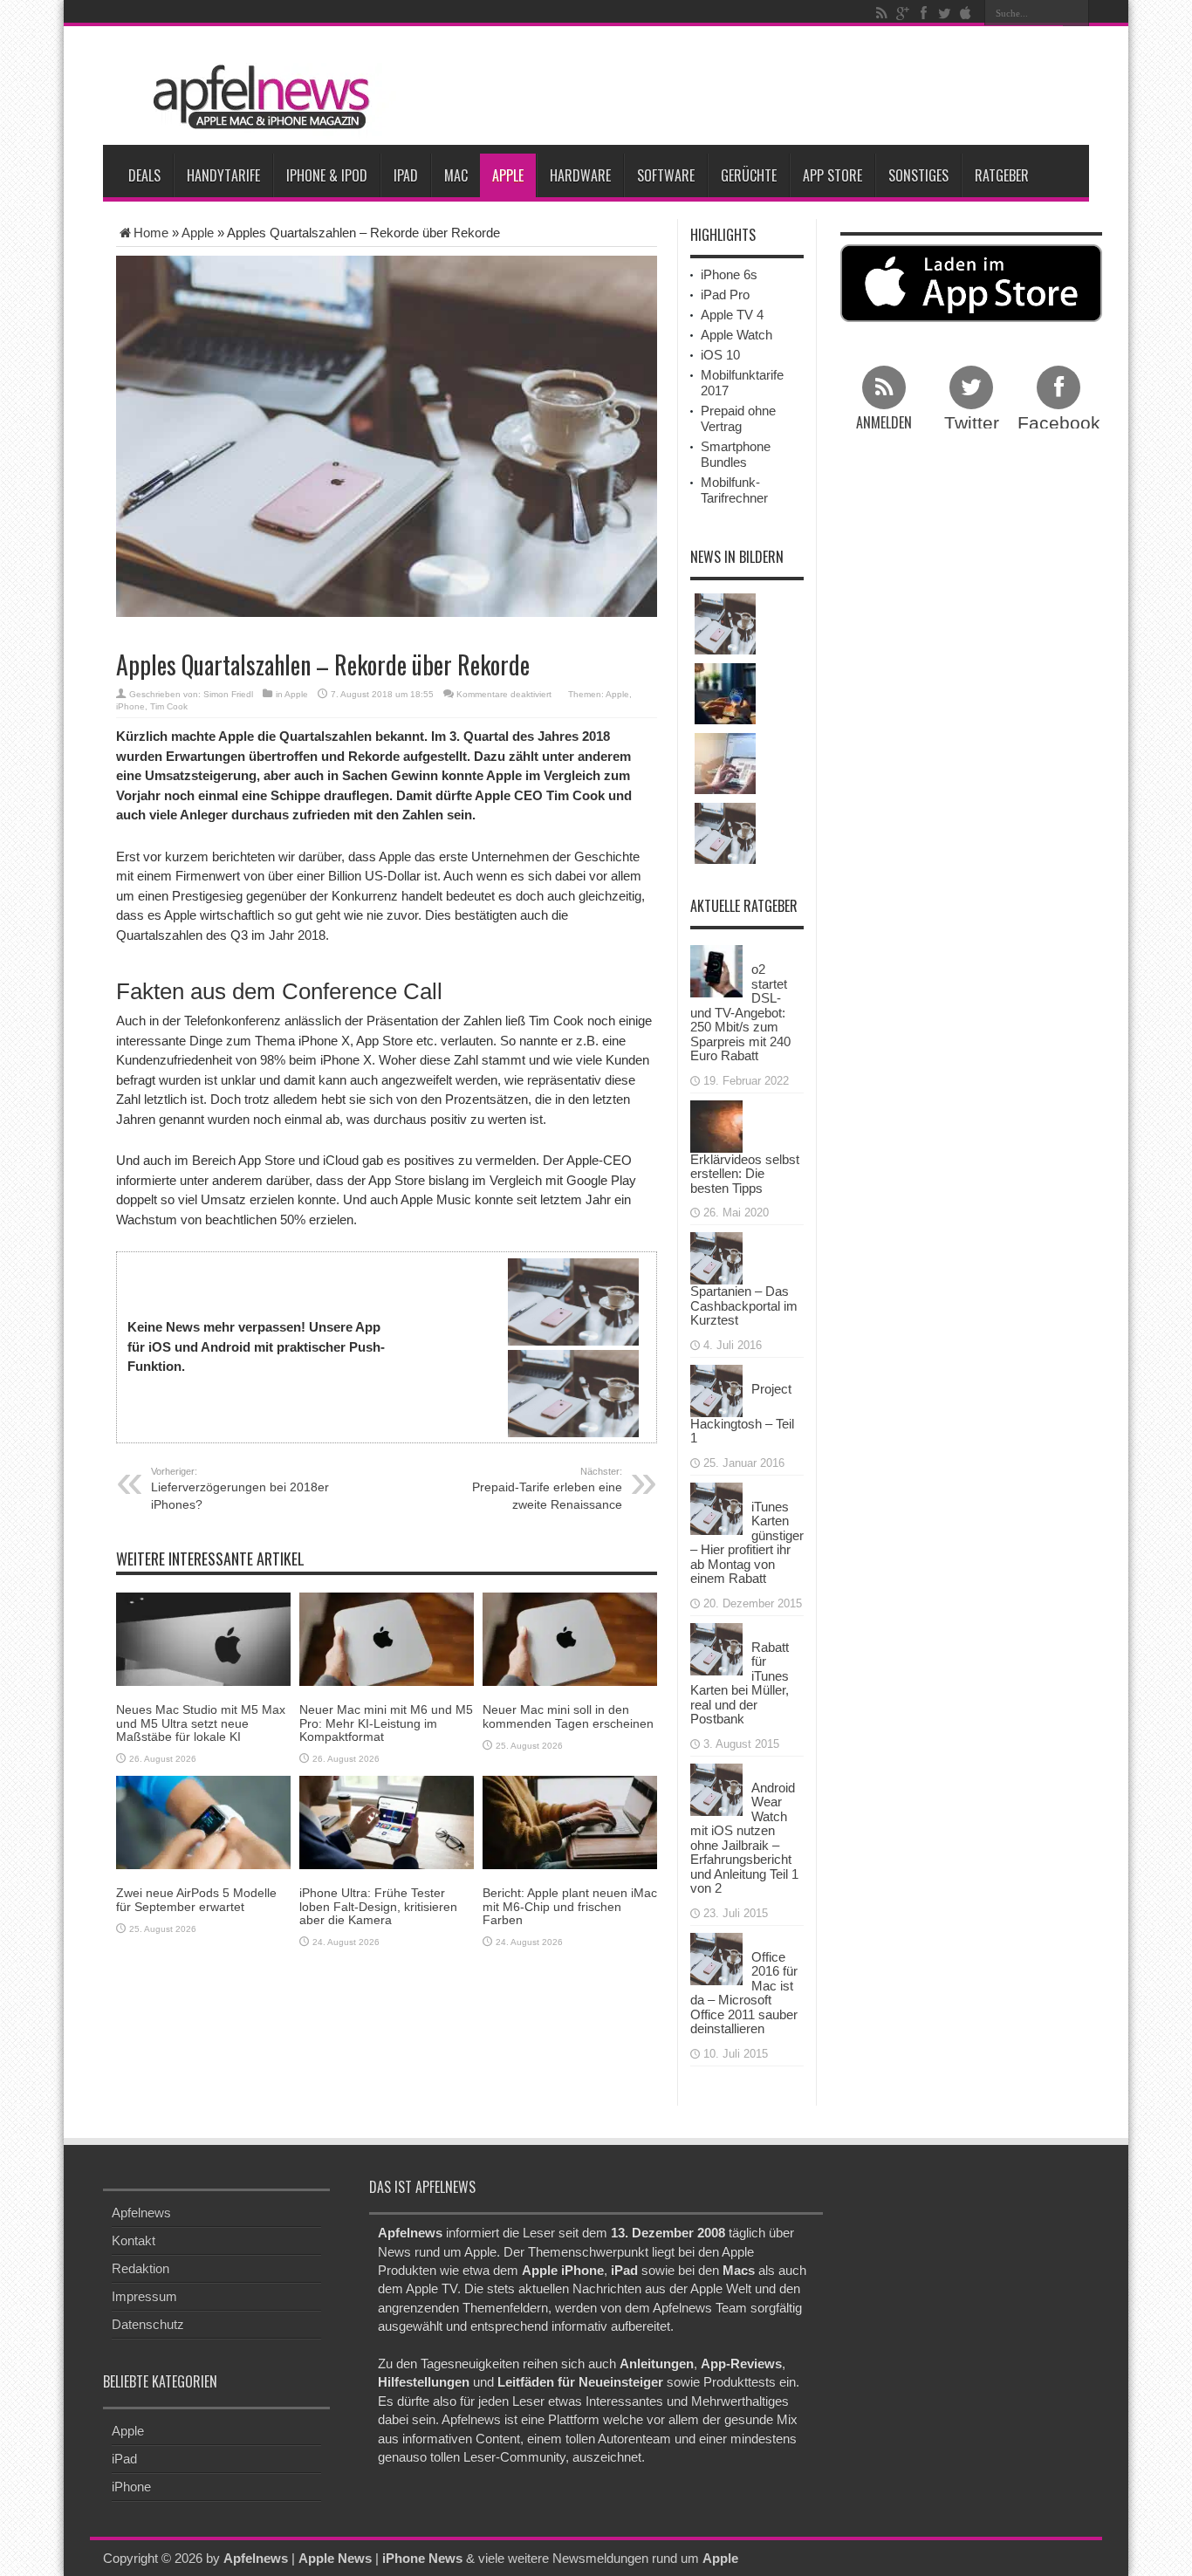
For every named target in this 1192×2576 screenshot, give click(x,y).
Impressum (144, 2296)
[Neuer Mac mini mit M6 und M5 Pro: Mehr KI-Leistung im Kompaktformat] (387, 1638)
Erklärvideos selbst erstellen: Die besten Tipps (745, 1174)
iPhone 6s (729, 274)
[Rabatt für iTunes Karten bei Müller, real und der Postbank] (716, 1647)
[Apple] (965, 13)
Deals (144, 175)
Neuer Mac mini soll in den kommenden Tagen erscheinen (568, 1716)
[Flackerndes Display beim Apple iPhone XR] (725, 833)
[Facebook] (923, 13)
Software (666, 175)
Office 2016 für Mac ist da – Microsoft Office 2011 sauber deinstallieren (744, 1993)
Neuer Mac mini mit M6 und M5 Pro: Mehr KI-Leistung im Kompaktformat (386, 1723)
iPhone (130, 706)
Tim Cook (169, 706)
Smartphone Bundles (736, 454)
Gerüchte (749, 175)
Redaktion (140, 2268)
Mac (456, 175)
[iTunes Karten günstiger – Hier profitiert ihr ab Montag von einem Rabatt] (716, 1507)
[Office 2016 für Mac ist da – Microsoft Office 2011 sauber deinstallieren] (716, 1957)
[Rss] (881, 13)
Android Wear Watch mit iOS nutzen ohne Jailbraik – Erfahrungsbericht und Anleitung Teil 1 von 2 (744, 1838)
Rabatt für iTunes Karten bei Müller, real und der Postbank (740, 1683)
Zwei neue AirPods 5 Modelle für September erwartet (196, 1899)
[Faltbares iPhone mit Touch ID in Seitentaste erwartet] (725, 694)
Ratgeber (1002, 175)
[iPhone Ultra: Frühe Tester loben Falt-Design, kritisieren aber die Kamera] (387, 1822)
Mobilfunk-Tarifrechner (734, 490)
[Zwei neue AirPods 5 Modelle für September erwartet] (203, 1822)
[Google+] (902, 13)
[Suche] (1076, 13)
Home (151, 233)
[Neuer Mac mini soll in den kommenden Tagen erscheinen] (570, 1638)
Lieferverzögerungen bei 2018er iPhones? (240, 1489)
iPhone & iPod (327, 175)
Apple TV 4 (732, 315)
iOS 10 (720, 355)
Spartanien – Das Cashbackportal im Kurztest (744, 1305)
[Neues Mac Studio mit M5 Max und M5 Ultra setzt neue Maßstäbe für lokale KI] (203, 1638)
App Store (832, 175)
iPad (406, 175)
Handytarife (223, 175)
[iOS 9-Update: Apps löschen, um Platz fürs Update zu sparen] (725, 624)
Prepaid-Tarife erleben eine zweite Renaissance (547, 1489)
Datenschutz (148, 2324)
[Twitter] (944, 13)
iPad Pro (725, 295)
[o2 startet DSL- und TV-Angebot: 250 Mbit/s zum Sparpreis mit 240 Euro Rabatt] (716, 970)
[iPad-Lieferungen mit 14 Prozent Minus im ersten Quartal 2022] (725, 764)
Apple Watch (736, 335)
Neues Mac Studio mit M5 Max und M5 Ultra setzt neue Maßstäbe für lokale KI (201, 1723)
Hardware (580, 175)
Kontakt (134, 2240)
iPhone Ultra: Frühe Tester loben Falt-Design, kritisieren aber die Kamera (378, 1906)
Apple (508, 175)
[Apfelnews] (256, 97)
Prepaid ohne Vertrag (738, 418)
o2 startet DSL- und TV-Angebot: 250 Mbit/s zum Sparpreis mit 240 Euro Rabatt (740, 1012)
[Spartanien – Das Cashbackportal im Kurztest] (716, 1257)
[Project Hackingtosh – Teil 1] (716, 1389)
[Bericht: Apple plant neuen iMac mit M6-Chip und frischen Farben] (570, 1822)
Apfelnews (141, 2213)
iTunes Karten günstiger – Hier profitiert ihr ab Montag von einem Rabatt (747, 1543)
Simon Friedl (228, 694)
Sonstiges (918, 175)
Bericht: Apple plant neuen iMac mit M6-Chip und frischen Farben (570, 1906)
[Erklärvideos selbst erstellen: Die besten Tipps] (716, 1124)
